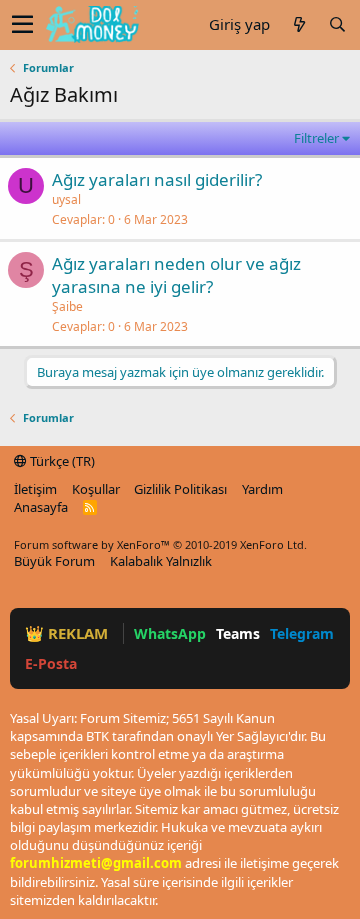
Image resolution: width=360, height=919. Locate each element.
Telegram (302, 633)
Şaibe (67, 306)
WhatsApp (170, 633)
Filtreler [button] (316, 138)
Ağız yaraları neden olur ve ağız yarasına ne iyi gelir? (176, 275)
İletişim (35, 489)
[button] (22, 25)
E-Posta (51, 663)
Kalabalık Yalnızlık (161, 561)
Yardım (262, 489)
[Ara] (337, 24)
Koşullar (96, 489)
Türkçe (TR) (61, 461)
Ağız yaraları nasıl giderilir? (157, 179)
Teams (238, 633)
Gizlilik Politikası (180, 489)
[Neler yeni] (299, 24)
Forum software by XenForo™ (160, 544)
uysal (66, 199)
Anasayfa (41, 507)
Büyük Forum (54, 561)
